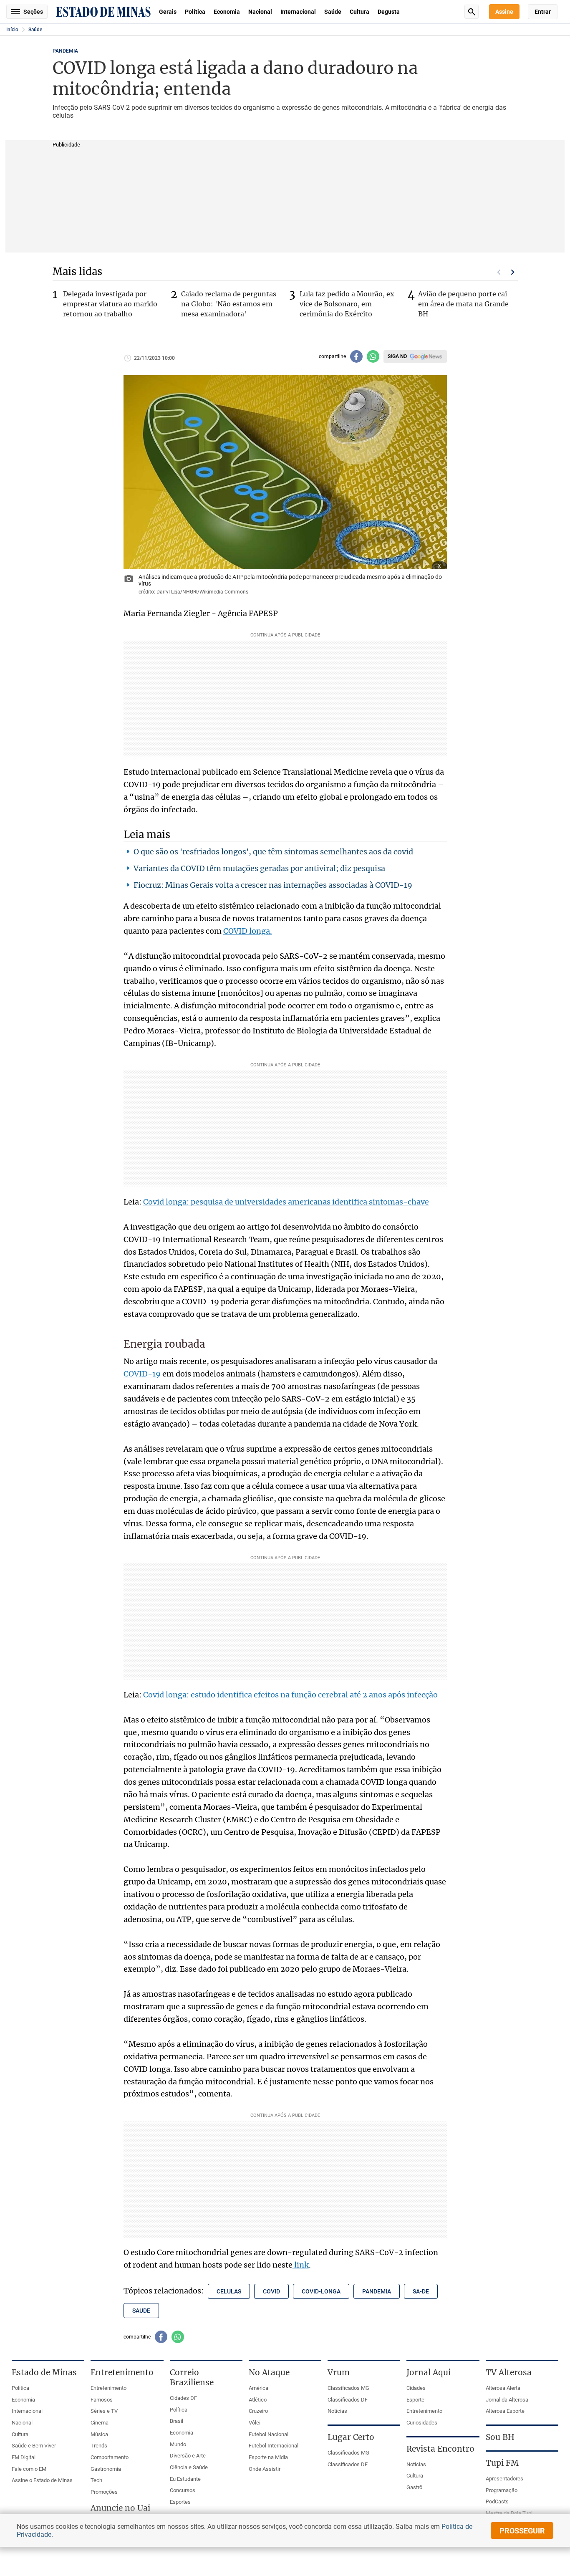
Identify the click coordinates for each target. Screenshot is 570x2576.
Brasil (177, 2421)
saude (141, 2311)
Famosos (102, 2400)
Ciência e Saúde (189, 2467)
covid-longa (321, 2291)
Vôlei (255, 2423)
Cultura (359, 12)
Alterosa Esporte (505, 2411)
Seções (33, 12)
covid (271, 2291)
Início (12, 30)
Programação (502, 2490)
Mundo (178, 2444)
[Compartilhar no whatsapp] (373, 356)
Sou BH (500, 2437)
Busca (472, 12)
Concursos (183, 2490)
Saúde (333, 12)
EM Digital (24, 2457)
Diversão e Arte (188, 2456)
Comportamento (110, 2457)
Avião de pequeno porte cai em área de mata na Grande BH (463, 304)
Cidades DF (183, 2398)
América (259, 2388)
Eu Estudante (185, 2479)
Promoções (104, 2492)
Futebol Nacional (269, 2434)
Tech (96, 2480)
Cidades (416, 2388)
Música (99, 2434)
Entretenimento (108, 2388)
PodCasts (497, 2501)
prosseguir (522, 2531)
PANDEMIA (65, 51)
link (301, 2265)
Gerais (168, 12)
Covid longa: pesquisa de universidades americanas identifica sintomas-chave (286, 1202)
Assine (504, 12)
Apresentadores (504, 2479)
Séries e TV (104, 2411)
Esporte (415, 2400)
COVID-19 (142, 1374)
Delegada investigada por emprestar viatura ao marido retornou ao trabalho (110, 304)
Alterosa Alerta (503, 2388)
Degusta (389, 12)
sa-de (421, 2291)
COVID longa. (248, 931)
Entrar (543, 12)
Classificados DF (348, 2400)
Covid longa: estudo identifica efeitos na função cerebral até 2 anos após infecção (290, 1695)
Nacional (260, 12)
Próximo (513, 272)
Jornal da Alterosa (507, 2400)
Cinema (100, 2423)
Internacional (298, 12)
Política (195, 12)
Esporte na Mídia (268, 2457)
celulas (229, 2291)
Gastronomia (106, 2469)
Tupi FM (502, 2463)
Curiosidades (422, 2423)
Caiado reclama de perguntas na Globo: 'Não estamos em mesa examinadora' (229, 304)
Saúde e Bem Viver (34, 2446)
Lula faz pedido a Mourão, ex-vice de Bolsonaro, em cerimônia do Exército (349, 304)
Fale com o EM (29, 2469)
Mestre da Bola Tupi (509, 2513)
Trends (99, 2446)
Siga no (397, 356)
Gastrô (414, 2487)
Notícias (337, 2411)
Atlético (258, 2400)
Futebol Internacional (274, 2446)
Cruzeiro (258, 2411)
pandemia (377, 2291)
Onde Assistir (265, 2469)
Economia (227, 12)
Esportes (180, 2502)
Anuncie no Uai (120, 2508)
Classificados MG (348, 2388)
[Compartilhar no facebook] (356, 356)
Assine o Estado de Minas (42, 2480)
